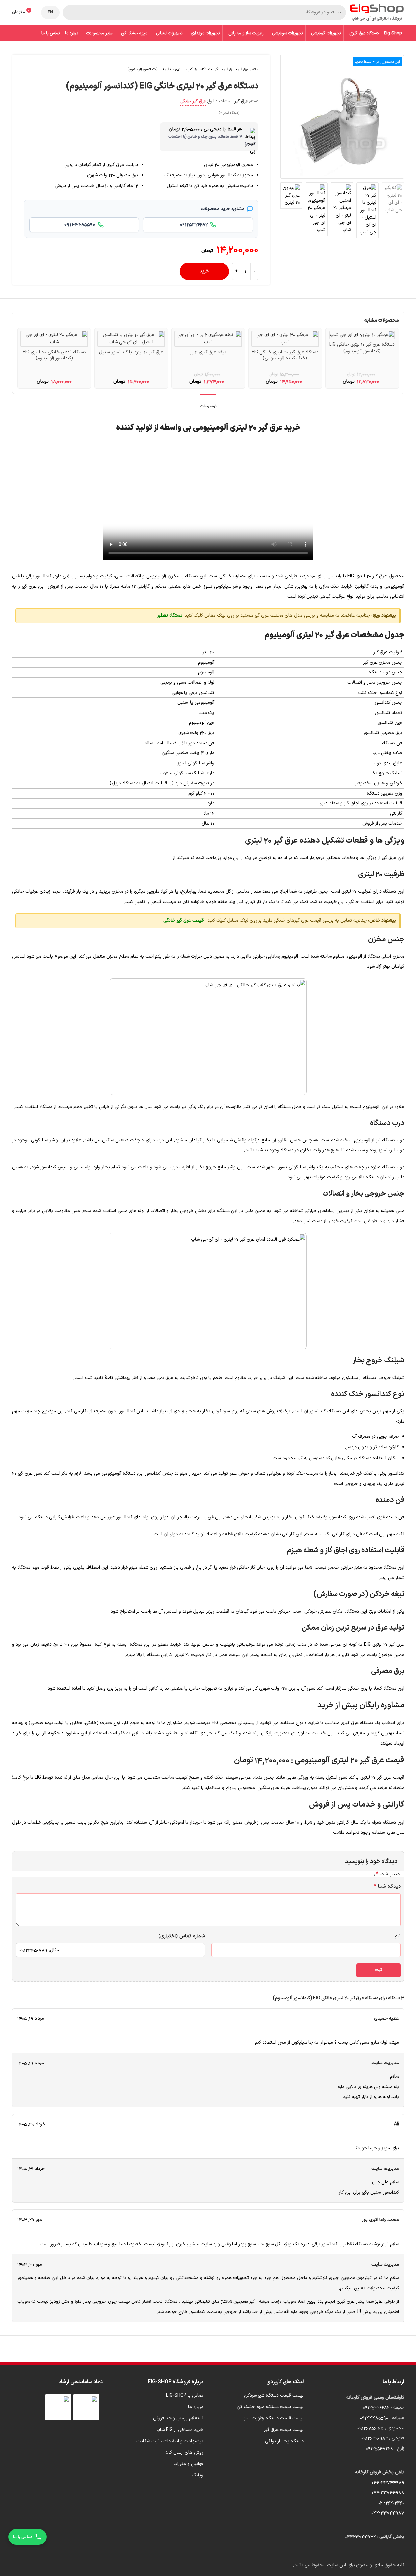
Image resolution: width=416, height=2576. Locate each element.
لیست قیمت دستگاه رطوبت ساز (274, 2418)
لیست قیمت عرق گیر (284, 2430)
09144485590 (374, 2418)
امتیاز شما (388, 1874)
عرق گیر (244, 70)
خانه (255, 70)
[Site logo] (377, 12)
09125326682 (376, 2408)
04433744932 (360, 2537)
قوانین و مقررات (188, 2464)
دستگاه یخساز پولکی (284, 2441)
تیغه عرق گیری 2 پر (208, 352)
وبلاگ (198, 2475)
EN (50, 12)
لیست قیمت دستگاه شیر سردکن (274, 2396)
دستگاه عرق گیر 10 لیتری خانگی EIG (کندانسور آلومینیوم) (362, 348)
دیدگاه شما (387, 1886)
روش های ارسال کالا (185, 2453)
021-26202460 (391, 2503)
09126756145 (370, 2428)
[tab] (208, 403)
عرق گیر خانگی (224, 70)
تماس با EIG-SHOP (185, 2396)
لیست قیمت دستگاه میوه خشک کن (270, 2407)
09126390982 (375, 2438)
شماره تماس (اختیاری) (182, 1936)
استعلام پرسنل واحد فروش (178, 2418)
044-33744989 (388, 2482)
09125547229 (379, 2448)
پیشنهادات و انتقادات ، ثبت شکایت (170, 2441)
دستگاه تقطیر (170, 615)
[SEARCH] (70, 13)
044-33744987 (388, 2513)
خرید (204, 271)
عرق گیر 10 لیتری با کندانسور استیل (131, 352)
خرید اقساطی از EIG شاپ (180, 2430)
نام (398, 1936)
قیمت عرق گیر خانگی (184, 920)
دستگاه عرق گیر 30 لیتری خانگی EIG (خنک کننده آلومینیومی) (285, 355)
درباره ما (196, 2407)
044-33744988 (388, 2493)
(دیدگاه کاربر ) (229, 113)
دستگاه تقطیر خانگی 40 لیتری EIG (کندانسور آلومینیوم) (54, 355)
